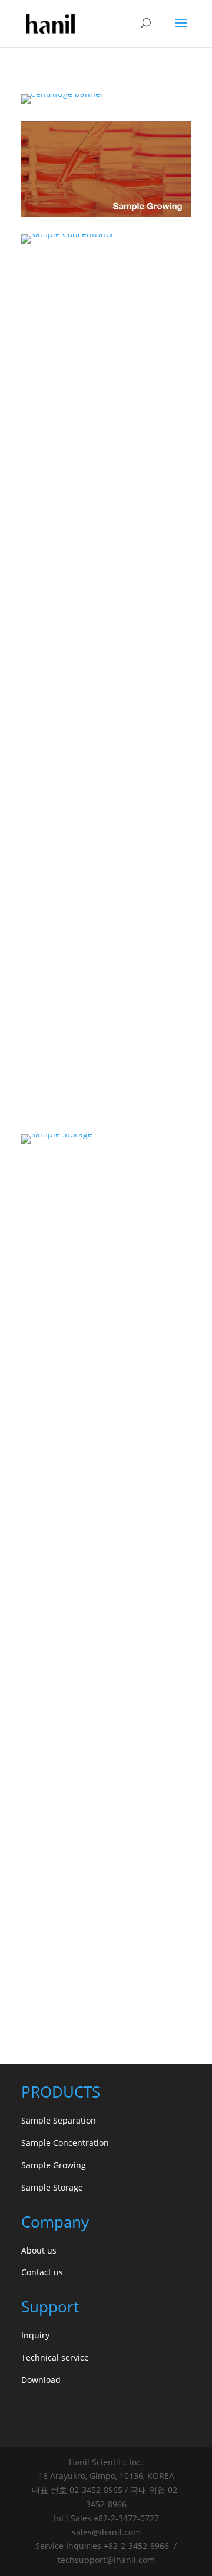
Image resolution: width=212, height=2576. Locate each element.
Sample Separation (59, 2120)
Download (41, 2380)
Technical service (55, 2357)
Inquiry (35, 2335)
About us (39, 2250)
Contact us (42, 2272)
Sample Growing (54, 2165)
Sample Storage (52, 2187)
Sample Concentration (65, 2143)
